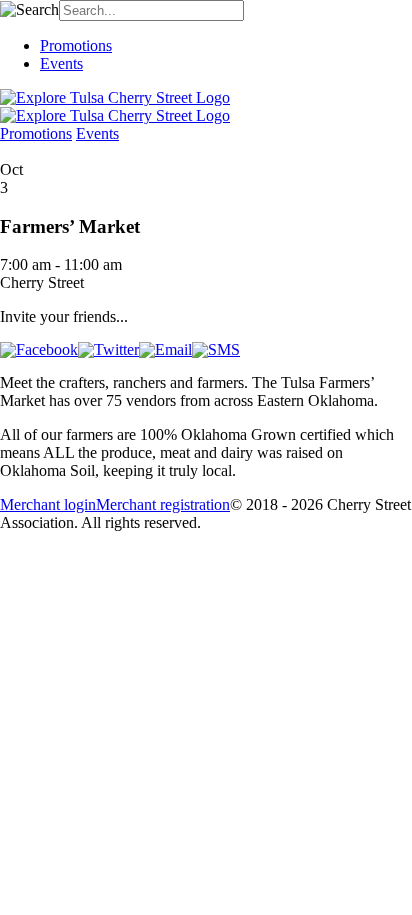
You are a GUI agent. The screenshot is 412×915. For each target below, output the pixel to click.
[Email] (165, 349)
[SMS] (216, 349)
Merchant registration (163, 504)
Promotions (76, 45)
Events (61, 63)
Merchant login (48, 504)
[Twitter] (108, 349)
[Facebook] (39, 349)
